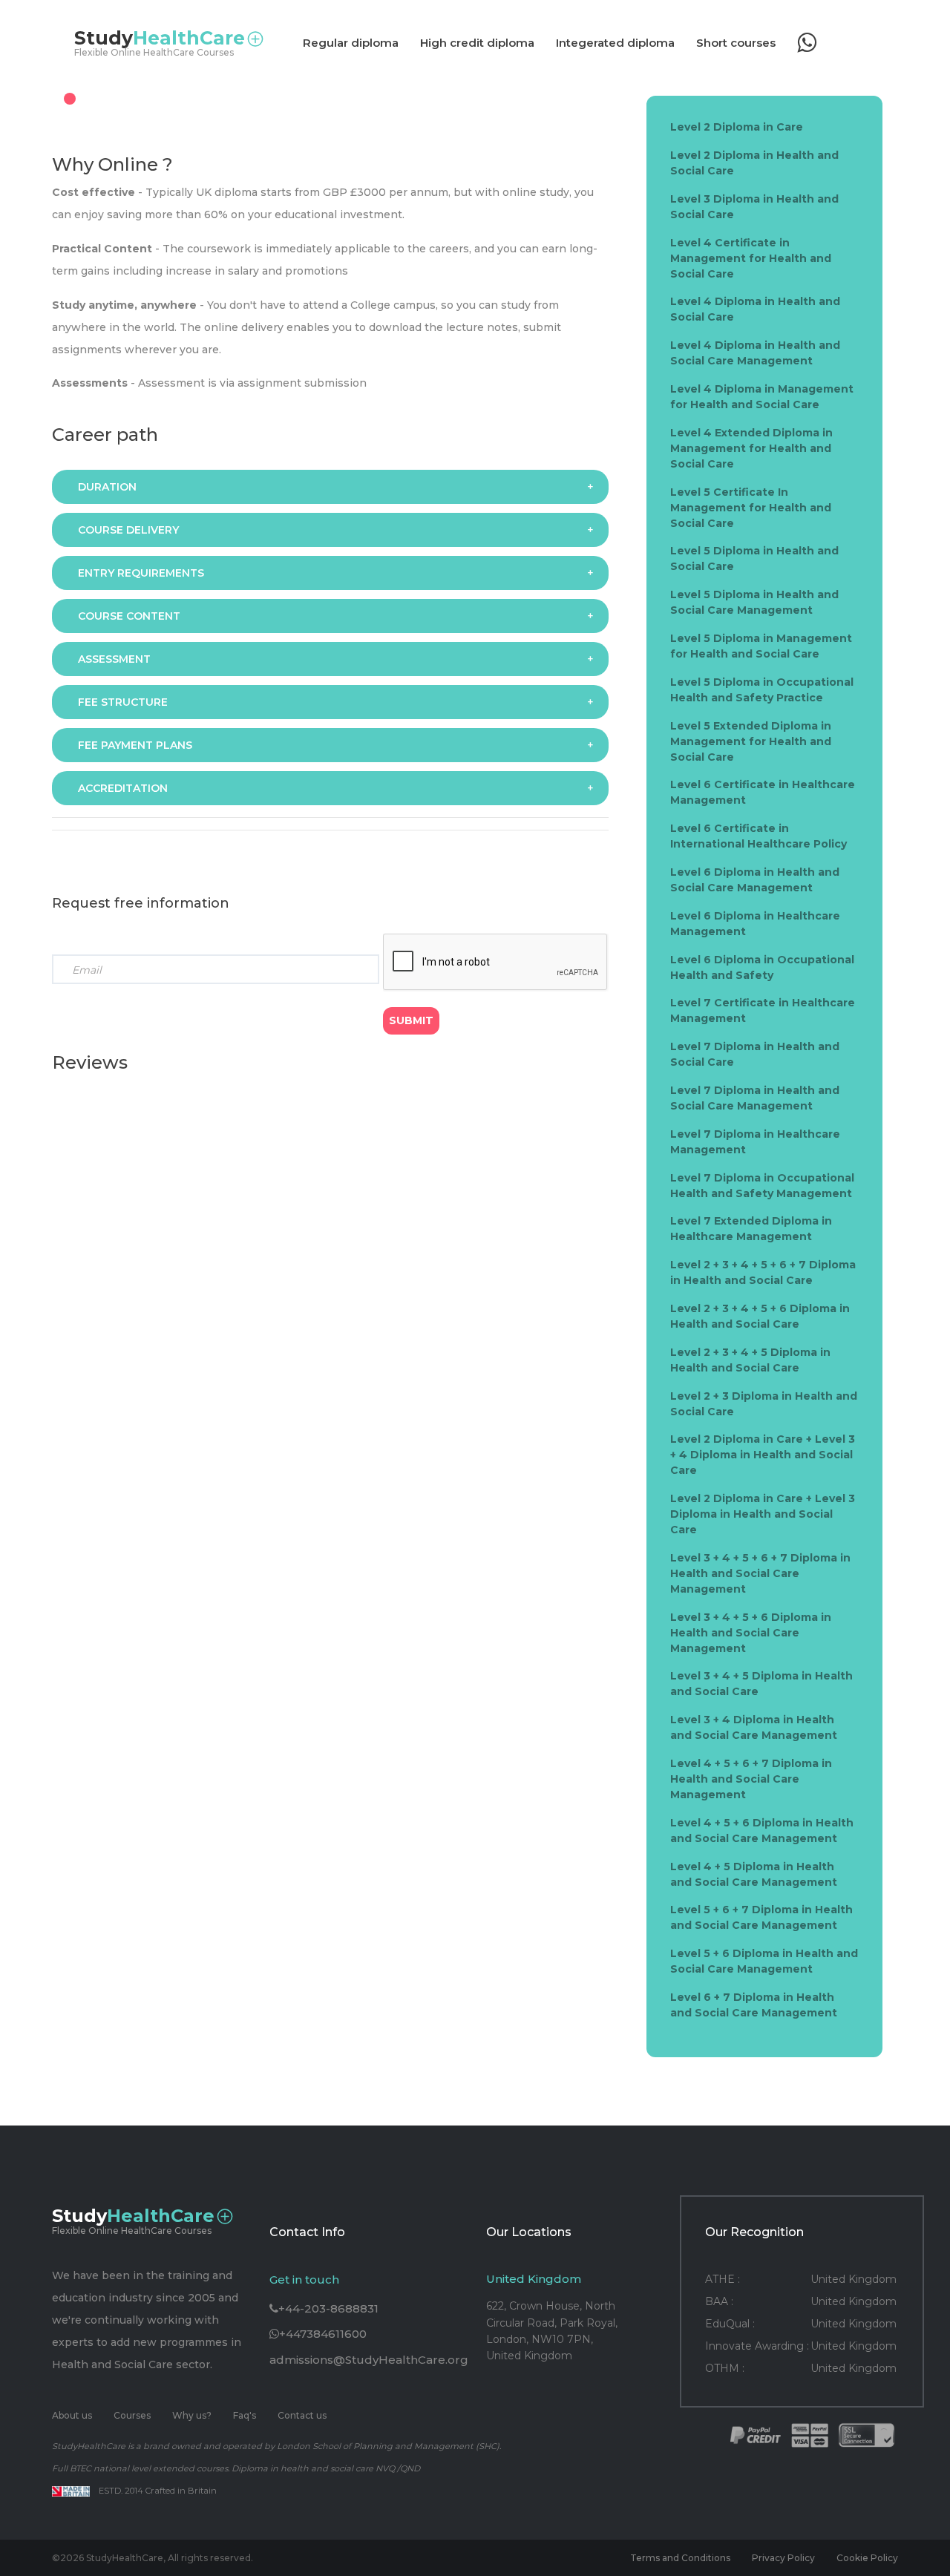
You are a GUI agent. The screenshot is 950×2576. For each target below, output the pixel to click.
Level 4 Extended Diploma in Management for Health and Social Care (751, 448)
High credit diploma (477, 43)
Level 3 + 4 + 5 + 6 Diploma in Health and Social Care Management (751, 1633)
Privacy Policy (783, 2558)
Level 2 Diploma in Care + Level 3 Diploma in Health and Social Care (763, 1514)
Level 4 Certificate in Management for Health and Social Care (751, 258)
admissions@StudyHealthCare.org (369, 2360)
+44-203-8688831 (328, 2308)
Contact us (302, 2415)
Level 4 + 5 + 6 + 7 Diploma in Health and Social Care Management (751, 1779)
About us (72, 2415)
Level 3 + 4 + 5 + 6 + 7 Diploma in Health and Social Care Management (760, 1573)
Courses (132, 2415)
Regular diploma (351, 43)
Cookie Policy (867, 2558)
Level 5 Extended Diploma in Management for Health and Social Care (751, 741)
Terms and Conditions (680, 2558)
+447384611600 (323, 2334)
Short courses (736, 43)
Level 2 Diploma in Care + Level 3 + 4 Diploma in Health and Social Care (763, 1455)
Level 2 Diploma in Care (737, 127)
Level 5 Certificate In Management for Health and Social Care (751, 508)
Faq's (245, 2415)
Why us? (192, 2415)
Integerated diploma (615, 43)
